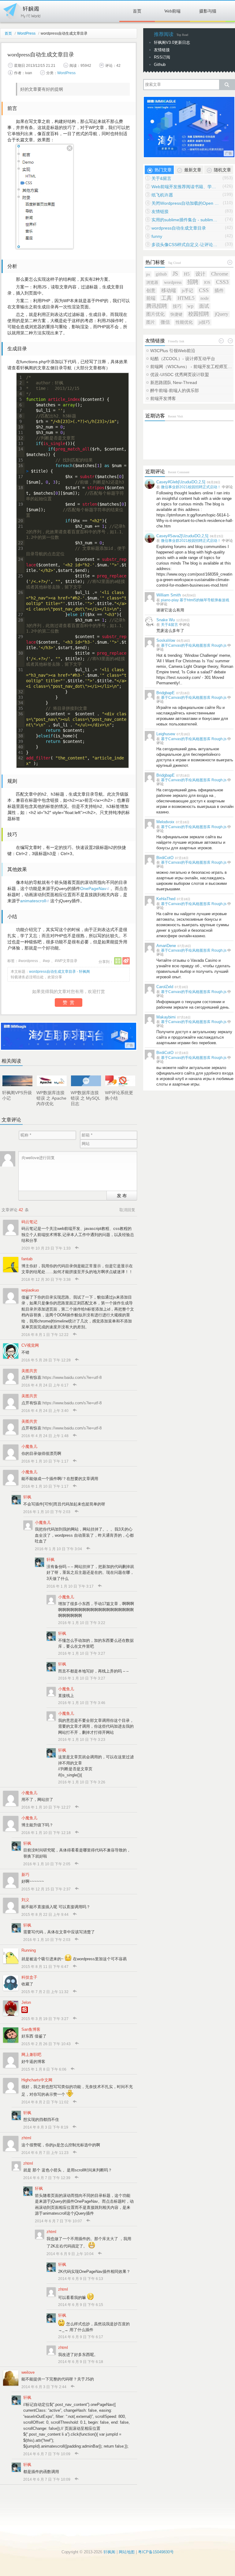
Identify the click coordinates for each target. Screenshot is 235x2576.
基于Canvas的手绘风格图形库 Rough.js (194, 645)
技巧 (177, 306)
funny (157, 236)
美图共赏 (29, 1371)
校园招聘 (199, 314)
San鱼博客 (31, 2029)
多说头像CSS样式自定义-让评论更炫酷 (185, 245)
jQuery (222, 314)
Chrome (220, 274)
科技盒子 (29, 1977)
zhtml (26, 2138)
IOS (207, 282)
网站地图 (127, 2552)
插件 (219, 290)
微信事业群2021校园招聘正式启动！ (191, 487)
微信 (165, 322)
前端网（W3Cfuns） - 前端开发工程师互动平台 (192, 367)
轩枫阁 (21, 10)
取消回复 (127, 1210)
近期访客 (155, 416)
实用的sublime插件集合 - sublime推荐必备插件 (185, 220)
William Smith (169, 595)
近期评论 (155, 472)
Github (160, 65)
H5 (187, 274)
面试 (204, 306)
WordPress (26, 33)
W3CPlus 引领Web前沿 (173, 351)
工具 (166, 298)
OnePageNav (93, 888)
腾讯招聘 (157, 306)
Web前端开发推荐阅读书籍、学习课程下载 (185, 187)
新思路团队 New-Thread (174, 382)
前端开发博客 (163, 398)
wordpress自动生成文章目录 (179, 228)
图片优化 (155, 314)
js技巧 (204, 322)
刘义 (25, 1900)
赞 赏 (69, 1002)
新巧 (25, 1875)
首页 (137, 11)
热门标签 (155, 262)
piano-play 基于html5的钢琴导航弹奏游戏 (195, 600)
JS (175, 274)
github (161, 274)
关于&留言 (161, 178)
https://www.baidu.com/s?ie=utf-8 (72, 1377)
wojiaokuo (30, 1290)
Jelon (26, 2002)
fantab (27, 1259)
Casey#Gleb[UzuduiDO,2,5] (181, 482)
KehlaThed (166, 899)
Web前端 (172, 11)
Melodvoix (165, 822)
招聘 (193, 282)
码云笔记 (29, 1222)
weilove (28, 2372)
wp (47, 961)
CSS (204, 290)
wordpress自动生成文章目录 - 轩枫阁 (60, 972)
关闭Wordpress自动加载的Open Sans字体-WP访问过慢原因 (185, 203)
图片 (151, 322)
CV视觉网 (30, 1345)
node (205, 298)
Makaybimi (166, 1017)
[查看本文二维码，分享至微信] (118, 961)
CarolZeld (165, 987)
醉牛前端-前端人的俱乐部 (175, 390)
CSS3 (222, 282)
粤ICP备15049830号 (156, 2552)
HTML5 (186, 298)
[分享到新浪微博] (126, 961)
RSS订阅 (162, 57)
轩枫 (27, 1497)
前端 (151, 298)
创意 (151, 291)
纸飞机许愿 (162, 195)
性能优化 (184, 322)
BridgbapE (166, 693)
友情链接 (162, 50)
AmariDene (166, 946)
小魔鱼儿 (29, 1446)
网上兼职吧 (31, 2055)
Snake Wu (166, 620)
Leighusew (166, 734)
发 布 (122, 1195)
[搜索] (227, 85)
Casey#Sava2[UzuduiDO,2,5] (182, 536)
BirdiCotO (165, 858)
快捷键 (176, 314)
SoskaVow (166, 640)
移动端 (169, 290)
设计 (200, 274)
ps (148, 274)
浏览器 (152, 282)
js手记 (187, 291)
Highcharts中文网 (37, 2080)
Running (29, 1950)
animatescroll (33, 901)
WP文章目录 (67, 961)
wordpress (29, 961)
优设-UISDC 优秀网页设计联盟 (180, 375)
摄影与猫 (208, 11)
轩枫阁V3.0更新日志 (172, 42)
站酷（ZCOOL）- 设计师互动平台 (183, 359)
